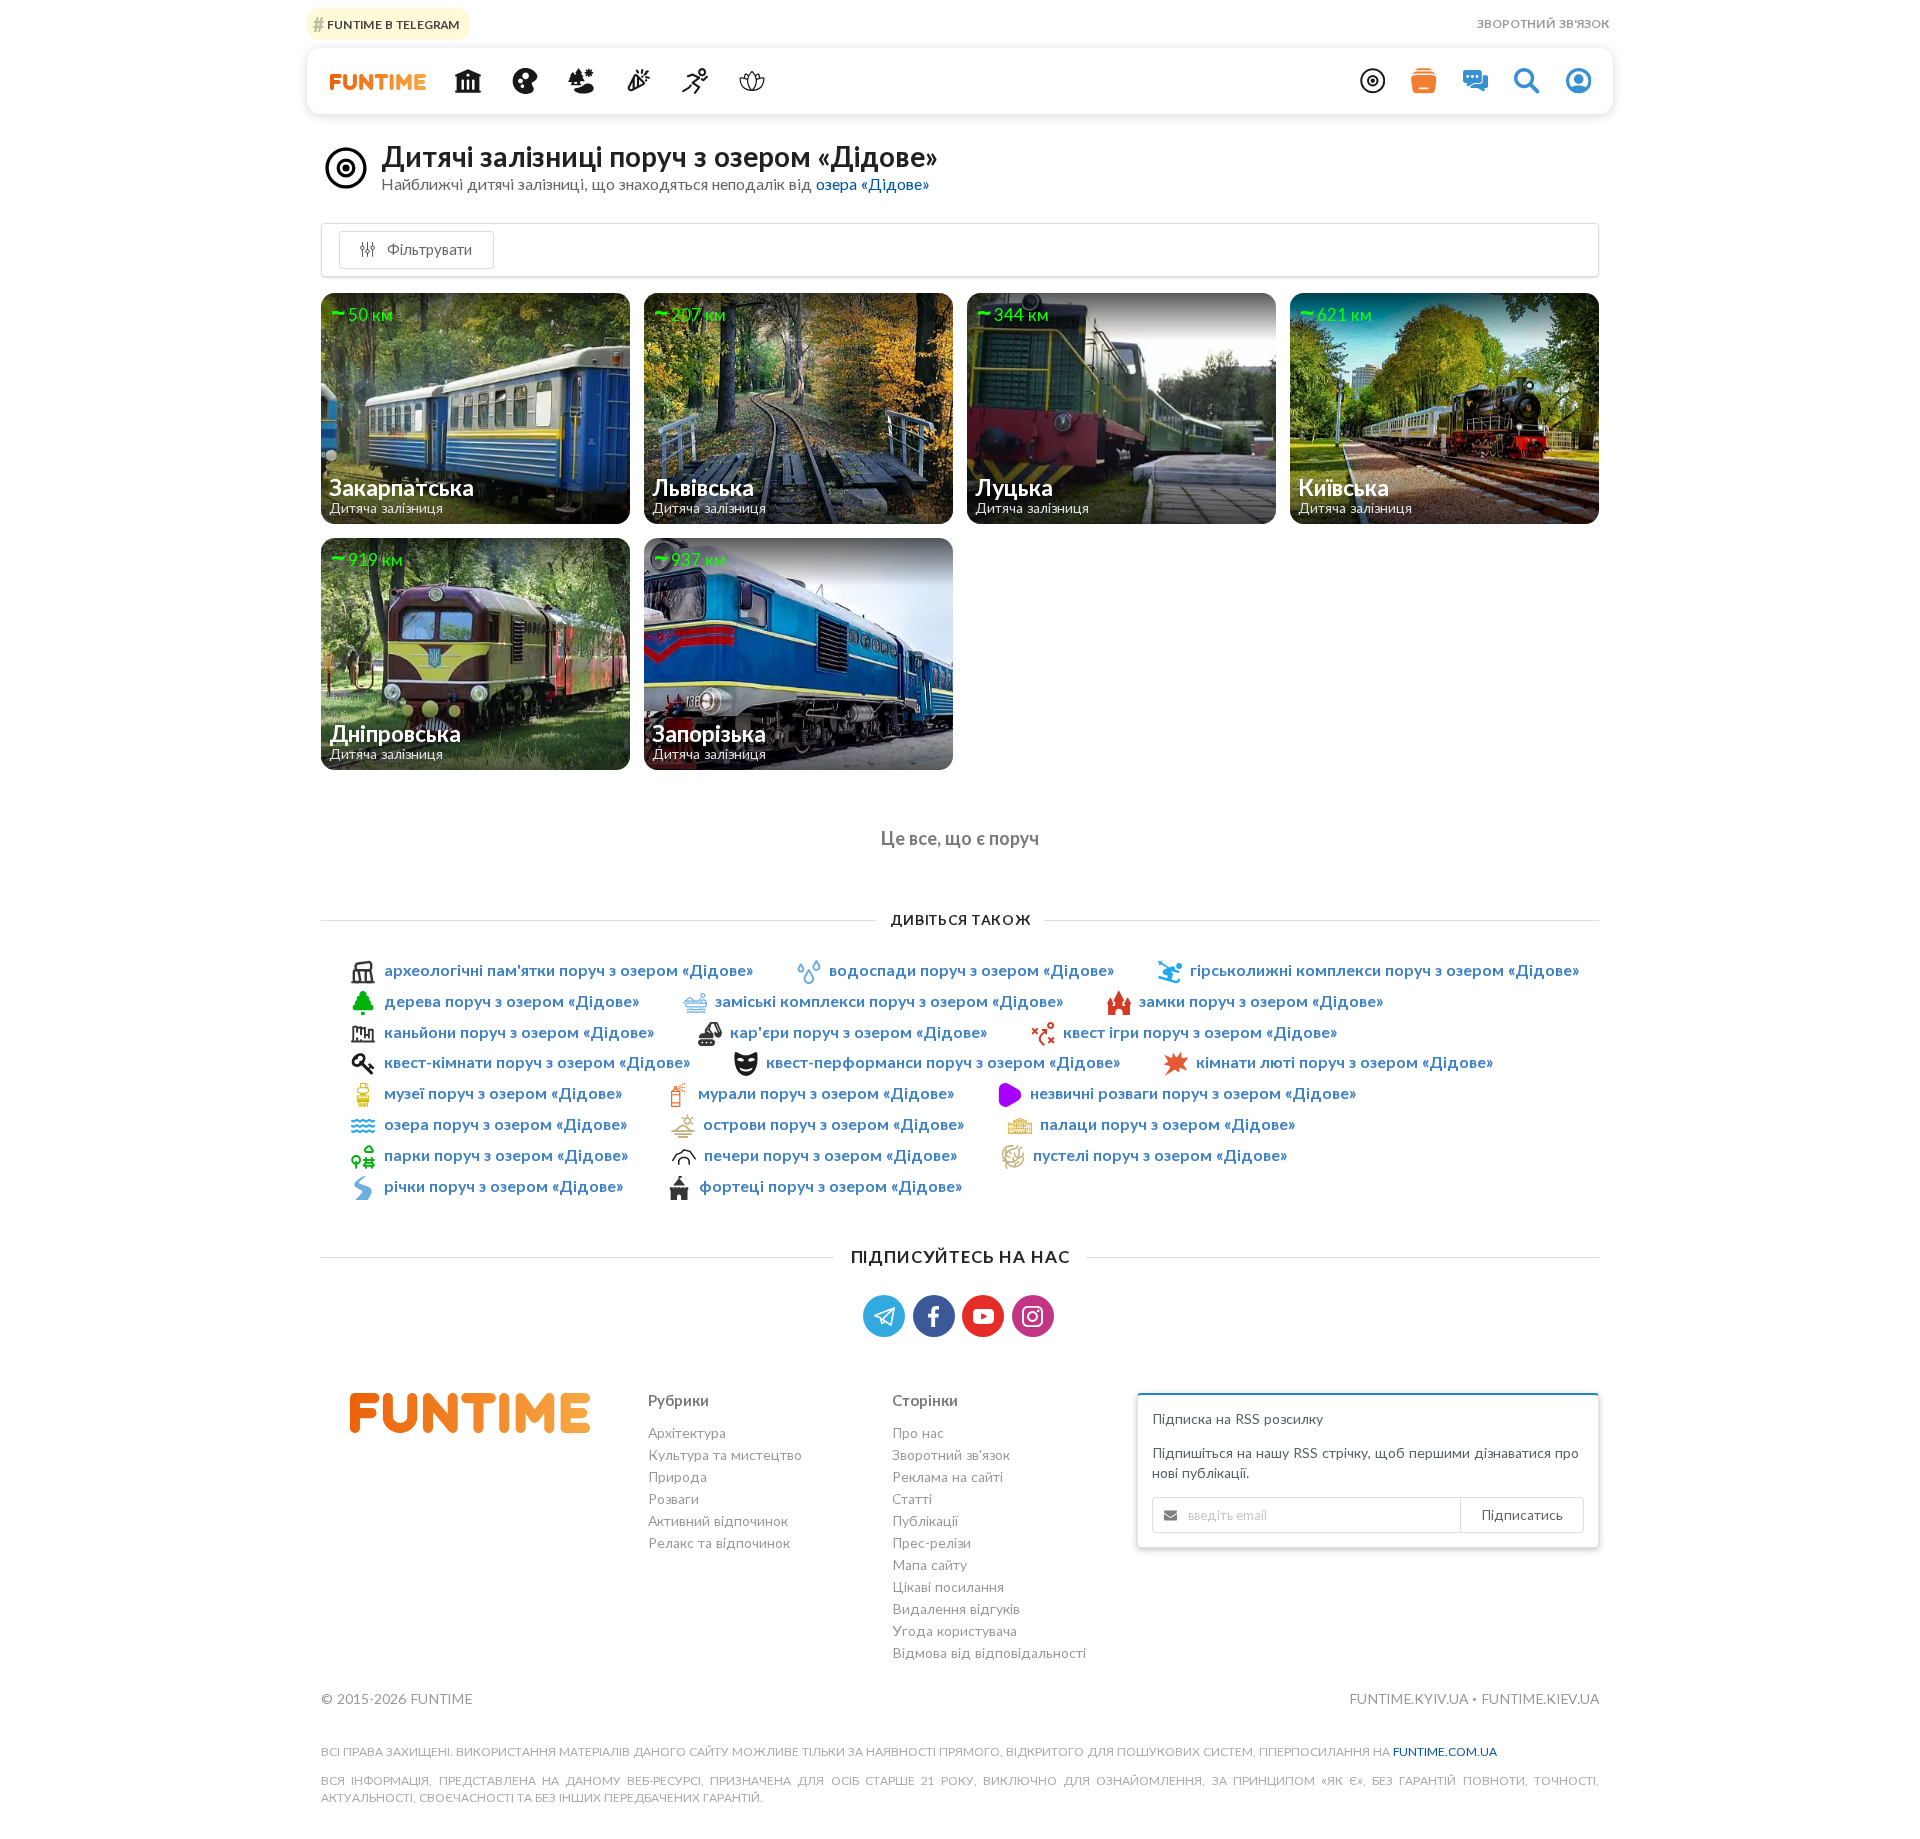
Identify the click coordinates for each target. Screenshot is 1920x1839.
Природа (677, 1476)
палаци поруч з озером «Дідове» (1167, 1123)
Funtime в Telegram (392, 23)
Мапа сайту (929, 1564)
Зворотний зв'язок (1543, 23)
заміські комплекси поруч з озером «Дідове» (889, 1000)
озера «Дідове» (872, 183)
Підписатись (1522, 1514)
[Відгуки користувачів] (1476, 81)
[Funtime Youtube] (987, 1314)
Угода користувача (954, 1630)
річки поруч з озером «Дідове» (503, 1185)
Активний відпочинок (718, 1520)
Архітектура (687, 1433)
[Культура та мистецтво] (524, 81)
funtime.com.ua (1445, 1751)
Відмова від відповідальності (989, 1652)
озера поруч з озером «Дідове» (505, 1123)
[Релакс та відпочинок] (751, 81)
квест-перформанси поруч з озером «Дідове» (943, 1062)
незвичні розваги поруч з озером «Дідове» (1193, 1092)
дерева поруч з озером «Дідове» (511, 1000)
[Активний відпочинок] (695, 81)
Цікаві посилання (948, 1586)
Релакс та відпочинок (719, 1542)
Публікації (925, 1520)
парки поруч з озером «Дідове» (506, 1154)
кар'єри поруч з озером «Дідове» (858, 1031)
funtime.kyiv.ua (1410, 1698)
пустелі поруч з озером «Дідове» (1160, 1154)
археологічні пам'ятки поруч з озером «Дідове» (568, 969)
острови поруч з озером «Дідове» (833, 1123)
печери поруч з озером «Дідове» (830, 1154)
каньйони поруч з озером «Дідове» (519, 1031)
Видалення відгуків (956, 1608)
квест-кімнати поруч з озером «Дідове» (537, 1062)
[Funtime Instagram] (1035, 1314)
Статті (912, 1498)
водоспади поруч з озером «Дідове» (971, 969)
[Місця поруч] (1373, 81)
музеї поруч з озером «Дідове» (503, 1092)
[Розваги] (638, 81)
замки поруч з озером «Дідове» (1261, 1000)
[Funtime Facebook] (938, 1314)
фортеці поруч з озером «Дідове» (830, 1185)
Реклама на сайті (947, 1476)
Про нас (918, 1433)
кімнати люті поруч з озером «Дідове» (1344, 1062)
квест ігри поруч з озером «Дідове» (1200, 1031)
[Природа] (581, 81)
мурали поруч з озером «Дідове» (826, 1092)
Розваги (673, 1498)
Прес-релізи (931, 1542)
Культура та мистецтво (725, 1454)
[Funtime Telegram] (888, 1314)
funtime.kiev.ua (1540, 1698)
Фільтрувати (427, 249)
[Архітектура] (468, 81)
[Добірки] (1424, 81)
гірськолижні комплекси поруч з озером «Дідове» (1384, 969)
